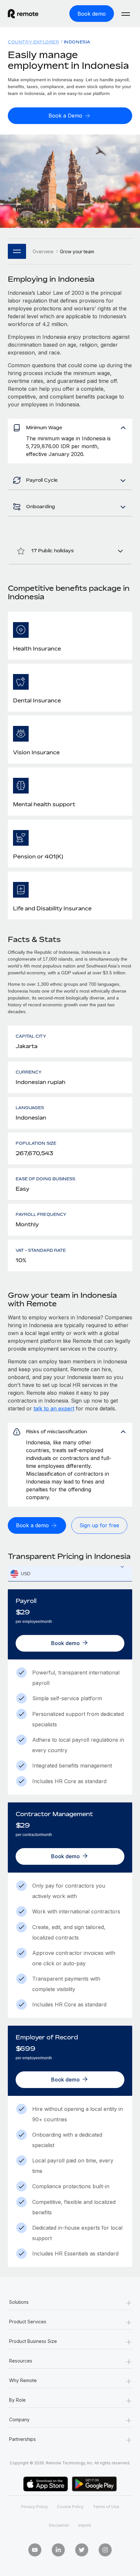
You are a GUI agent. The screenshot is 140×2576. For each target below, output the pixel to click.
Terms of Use (106, 2507)
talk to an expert (54, 1408)
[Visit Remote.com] (29, 14)
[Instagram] (105, 2550)
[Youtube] (35, 2550)
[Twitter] (82, 2550)
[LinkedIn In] (58, 2550)
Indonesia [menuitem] (77, 42)
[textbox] (70, 1574)
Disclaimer (59, 2525)
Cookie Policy (70, 2507)
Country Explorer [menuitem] (34, 42)
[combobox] (70, 1574)
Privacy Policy (35, 2507)
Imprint (85, 2525)
